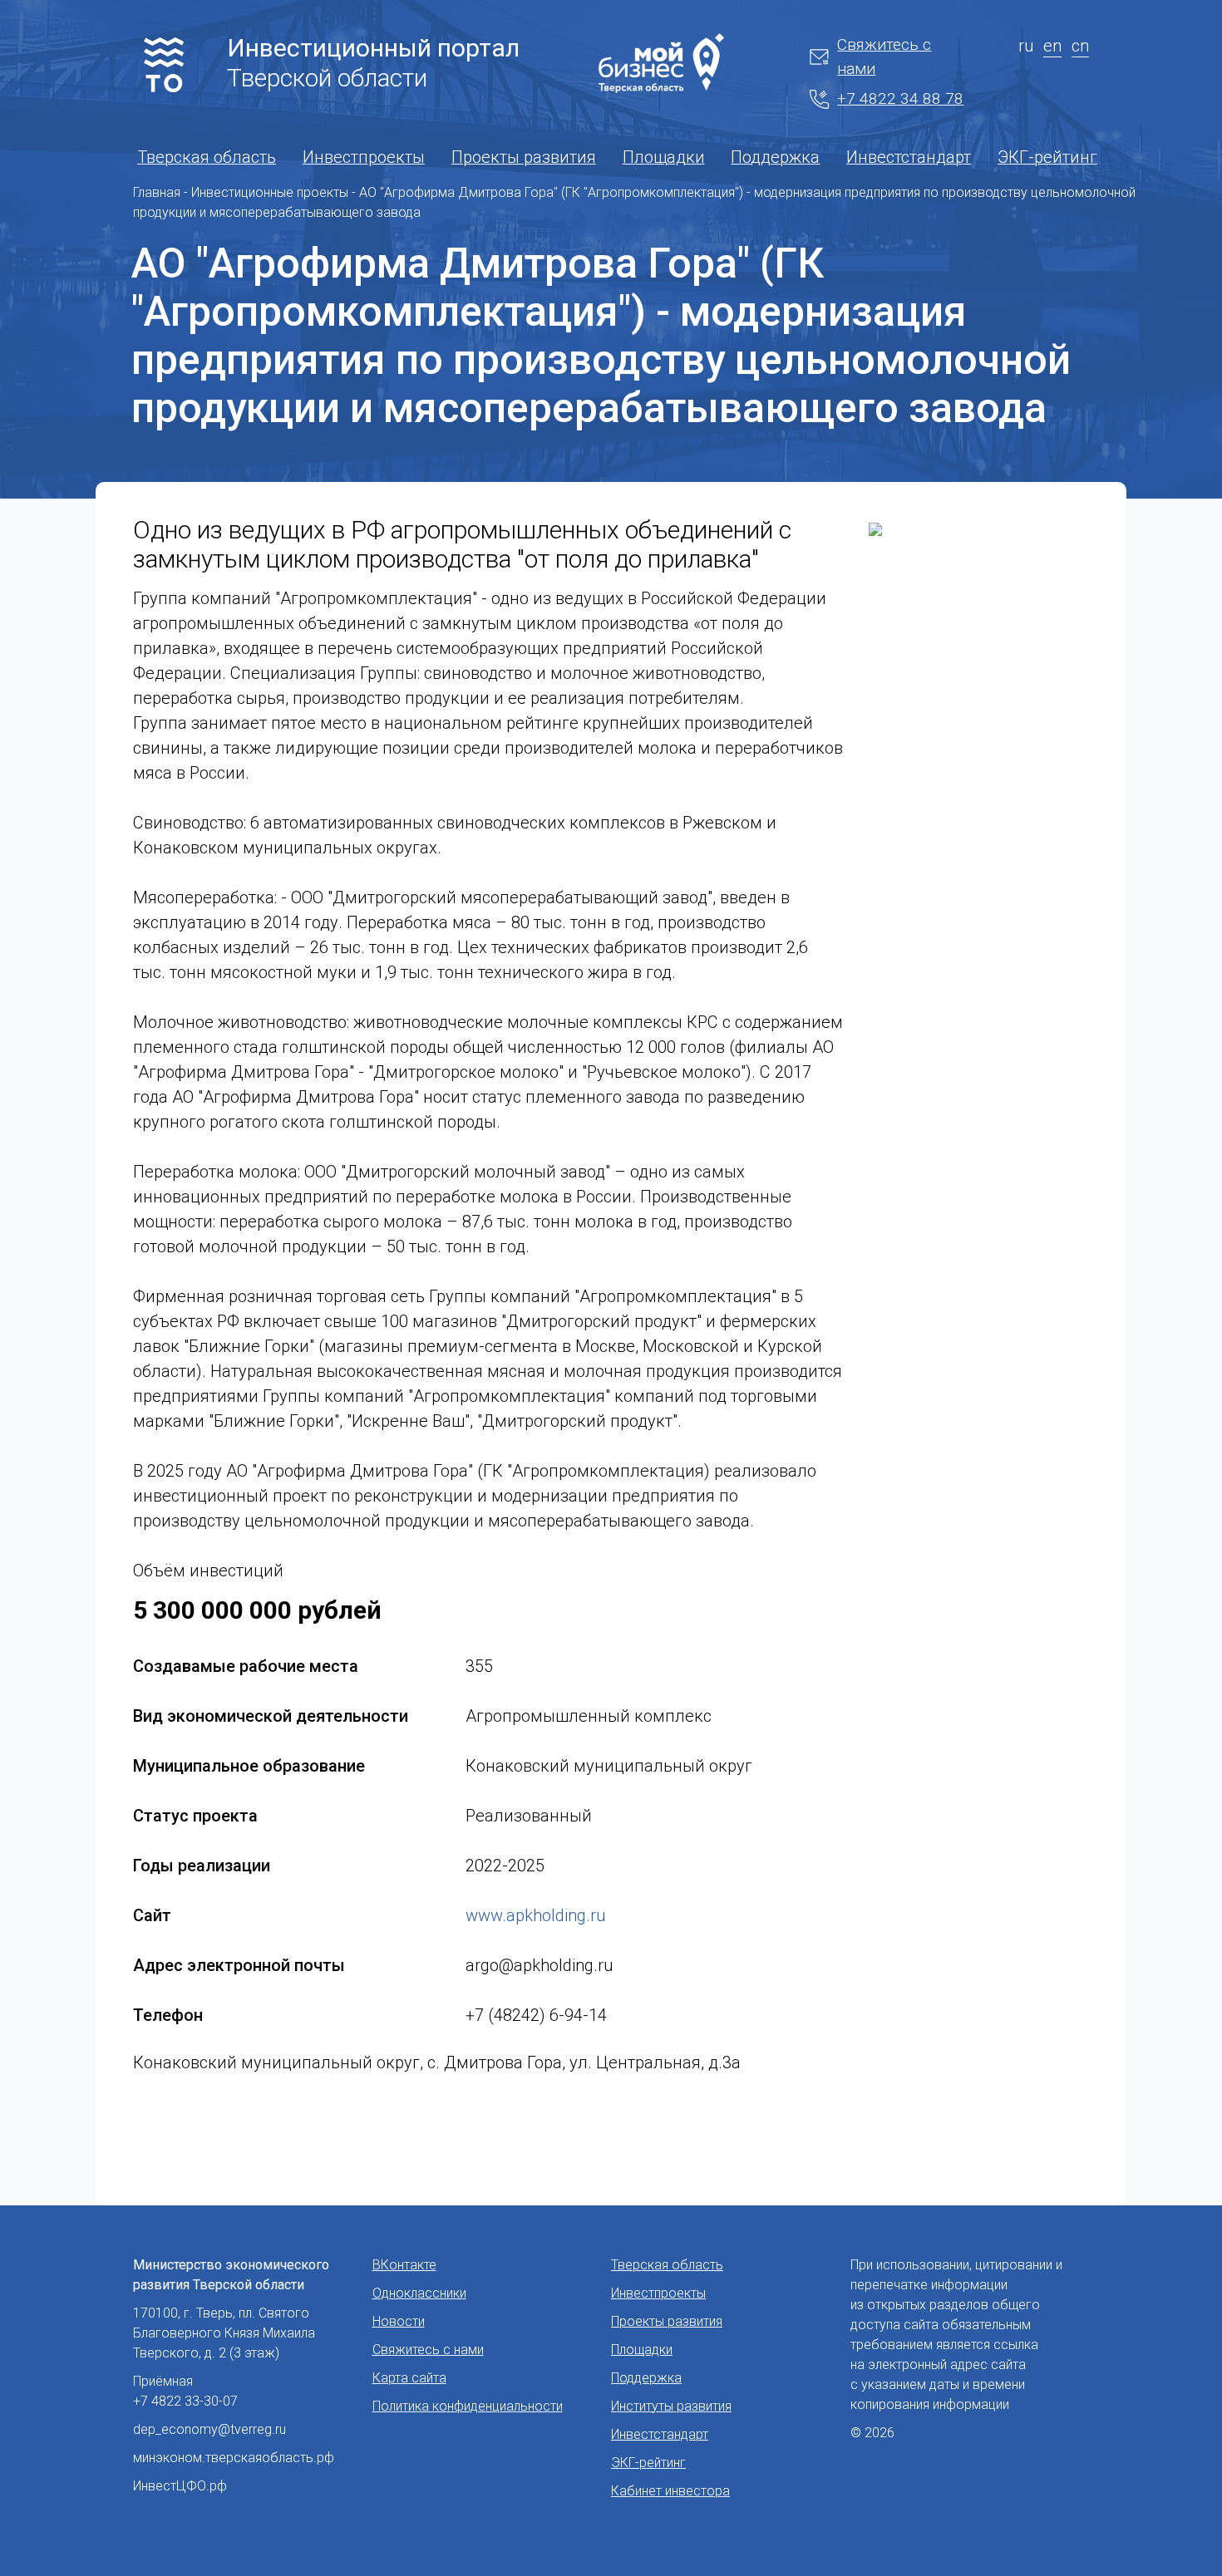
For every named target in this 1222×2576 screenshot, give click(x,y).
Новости (399, 2321)
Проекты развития (524, 157)
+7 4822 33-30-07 (185, 2401)
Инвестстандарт (909, 157)
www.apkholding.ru (535, 1915)
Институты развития (671, 2406)
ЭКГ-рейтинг (1047, 157)
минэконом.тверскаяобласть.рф (234, 2458)
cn (1080, 46)
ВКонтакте (404, 2265)
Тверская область (207, 157)
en (1052, 46)
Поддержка (775, 157)
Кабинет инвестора (670, 2491)
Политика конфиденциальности (468, 2406)
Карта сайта (409, 2378)
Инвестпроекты (364, 157)
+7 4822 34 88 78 (900, 98)
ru (1026, 46)
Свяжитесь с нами (884, 57)
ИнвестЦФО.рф (180, 2486)
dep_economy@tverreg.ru (209, 2429)
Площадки (664, 157)
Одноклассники (419, 2293)
